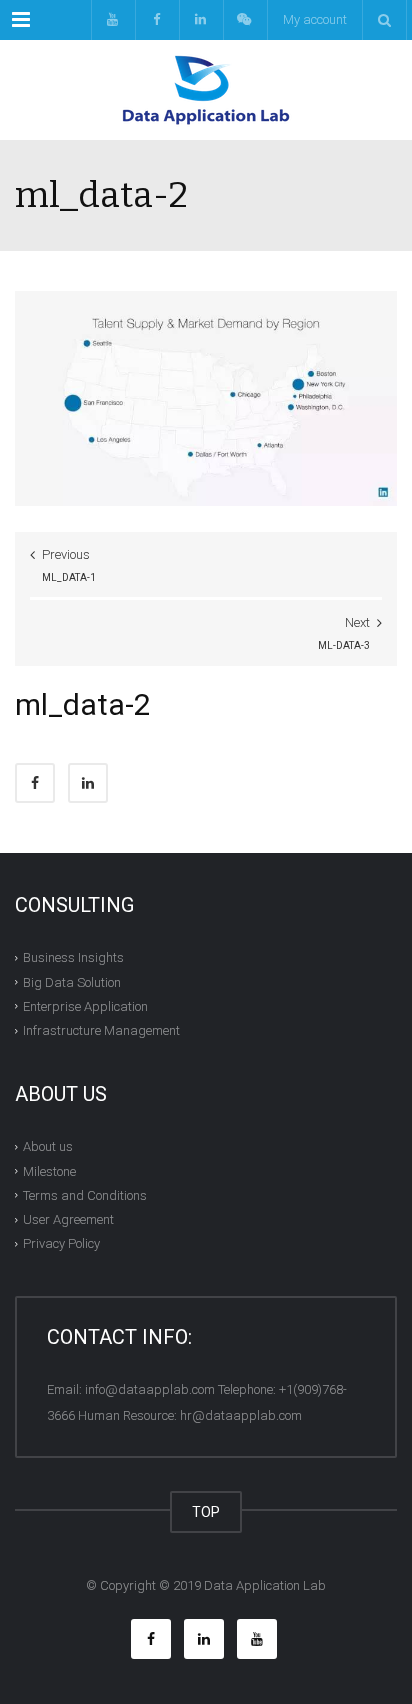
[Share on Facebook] (35, 783)
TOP (206, 1512)
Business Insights (73, 957)
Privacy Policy (61, 1243)
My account (315, 19)
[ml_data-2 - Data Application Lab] (206, 90)
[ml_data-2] (206, 397)
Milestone (49, 1170)
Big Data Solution (72, 981)
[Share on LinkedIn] (88, 783)
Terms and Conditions (85, 1195)
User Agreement (68, 1219)
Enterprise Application (85, 1006)
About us (48, 1146)
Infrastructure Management (101, 1030)
